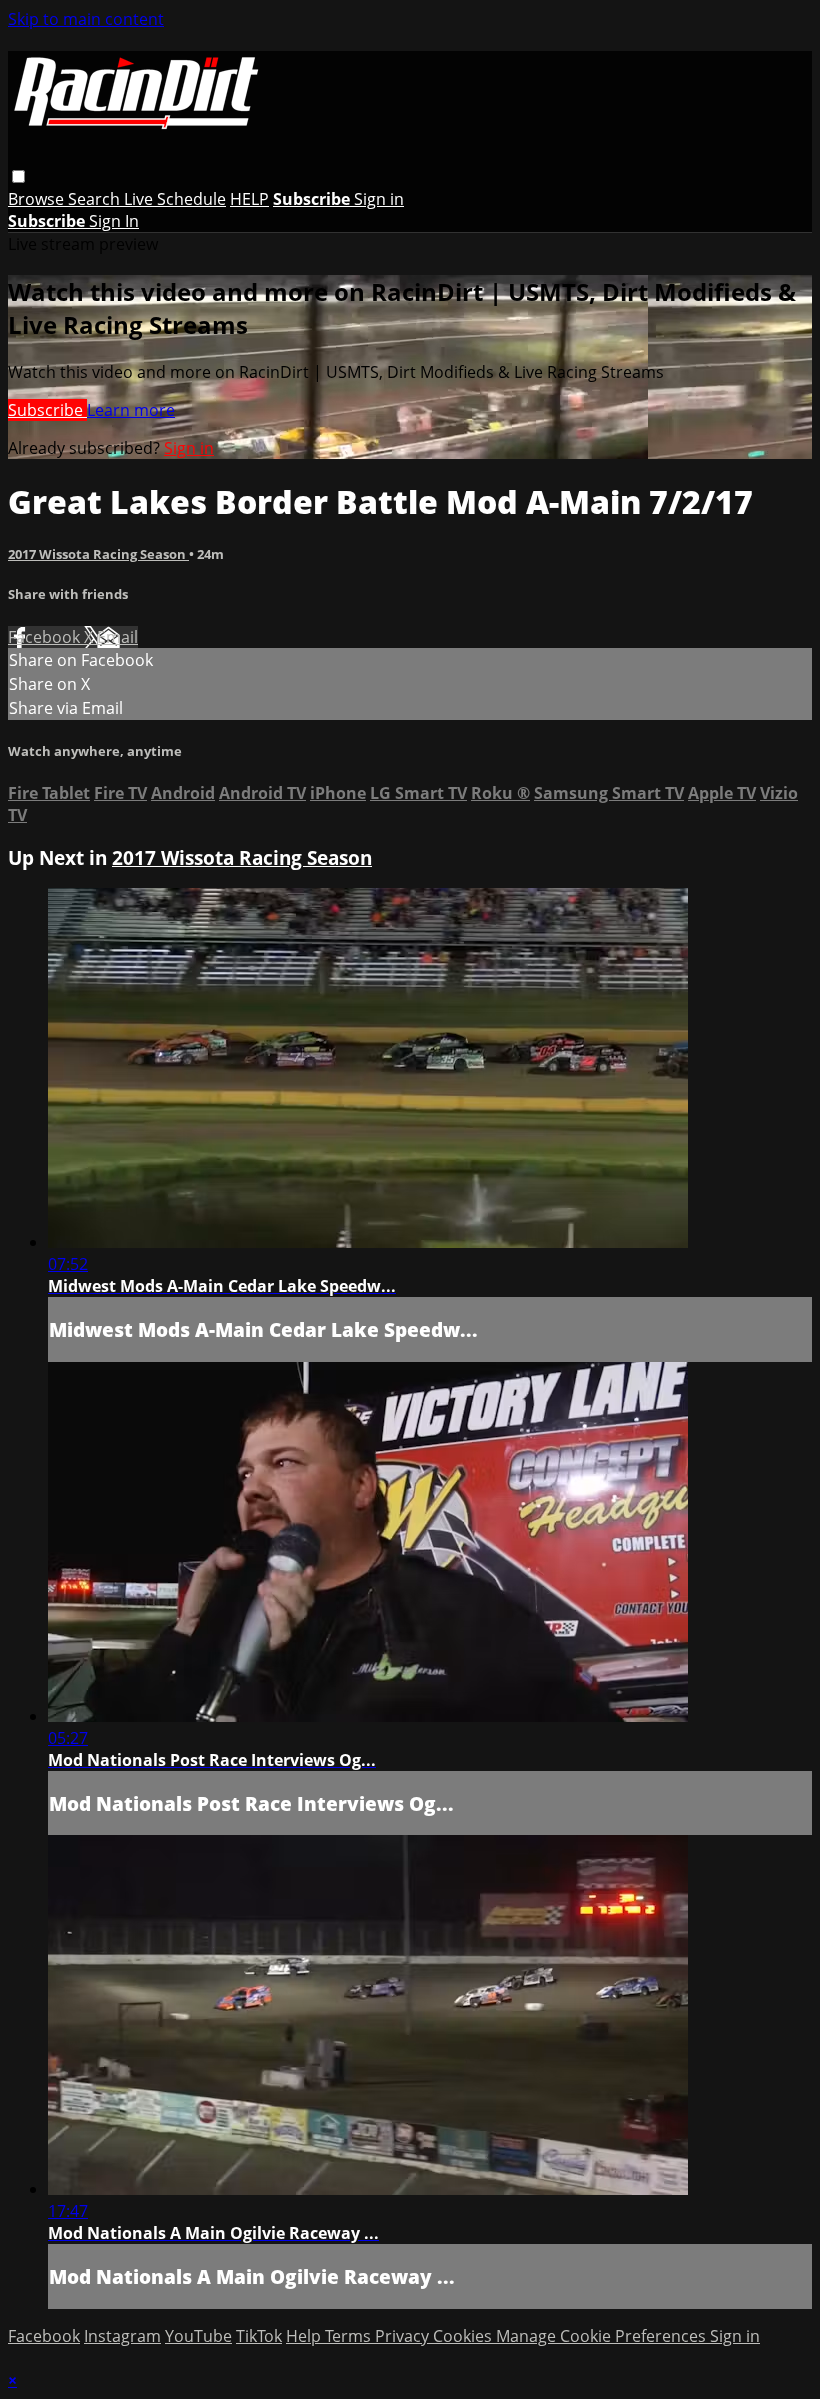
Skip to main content (86, 19)
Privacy (404, 2336)
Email (117, 637)
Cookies (464, 2336)
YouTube (198, 2336)
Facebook (46, 637)
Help (305, 2336)
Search (96, 199)
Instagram (122, 2336)
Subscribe (47, 410)
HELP (249, 199)
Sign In (114, 221)
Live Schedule (175, 199)
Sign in (379, 199)
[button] (18, 176)
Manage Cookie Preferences (603, 2336)
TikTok (259, 2336)
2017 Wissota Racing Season (98, 554)
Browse (38, 199)
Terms (350, 2336)
